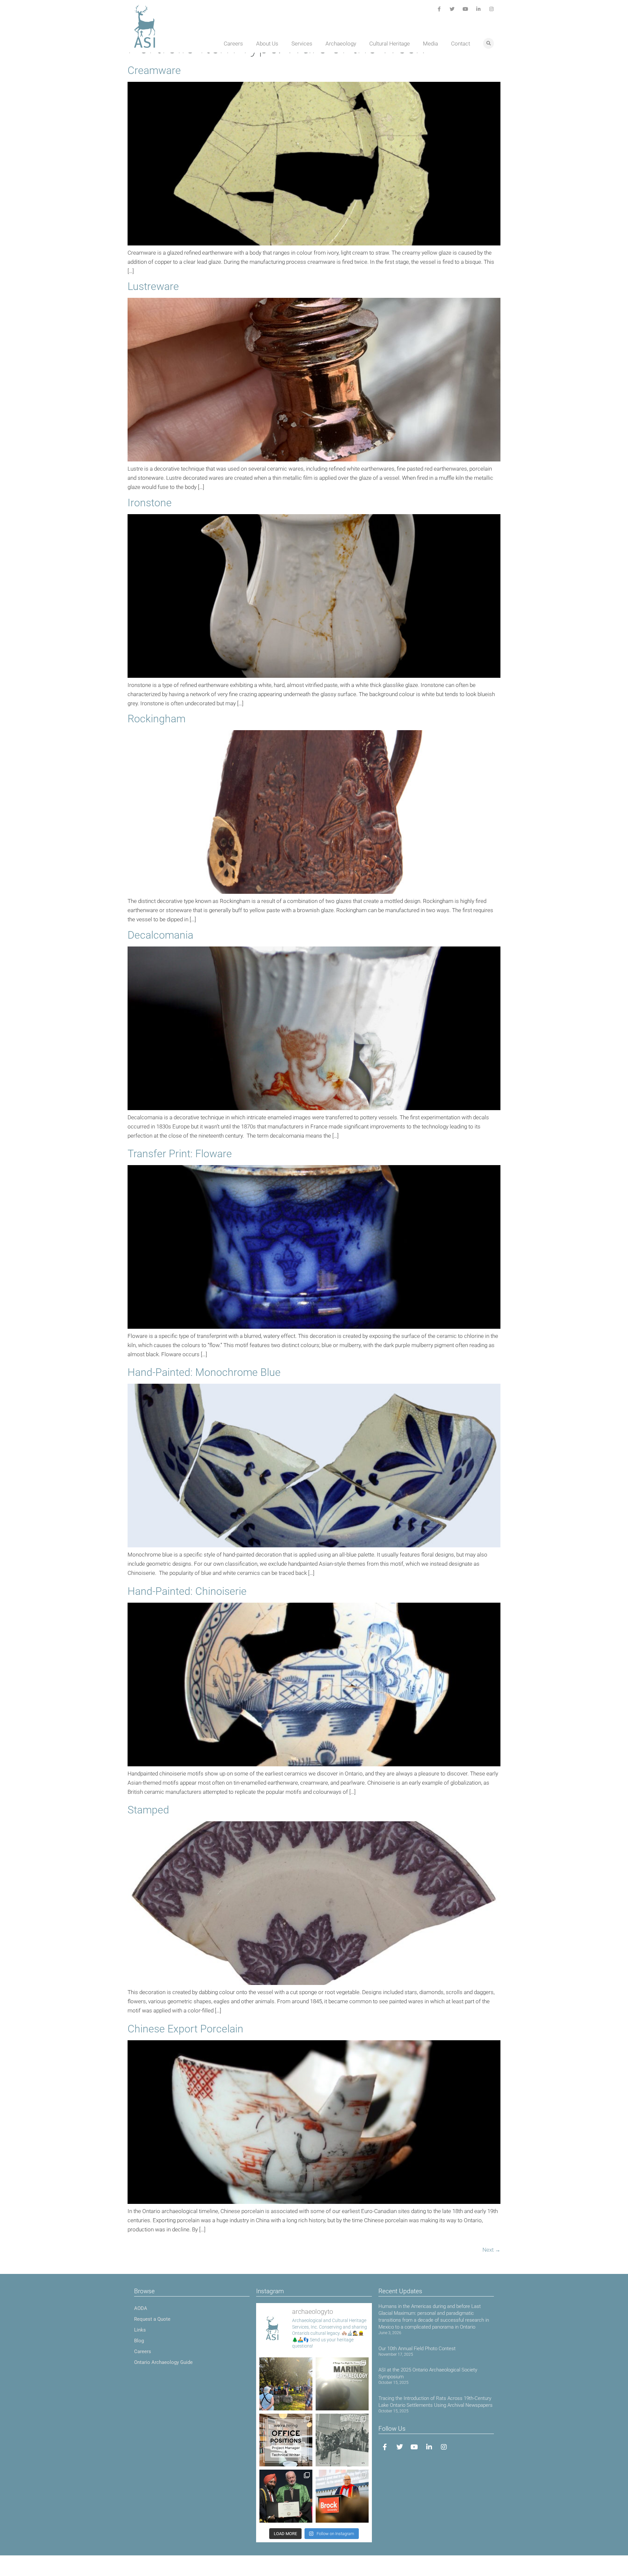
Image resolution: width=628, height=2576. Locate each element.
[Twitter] (452, 9)
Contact (461, 44)
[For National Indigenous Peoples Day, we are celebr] (342, 2496)
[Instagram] (491, 9)
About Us (267, 44)
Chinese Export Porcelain (185, 2029)
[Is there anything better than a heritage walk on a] (286, 2384)
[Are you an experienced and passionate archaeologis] (286, 2440)
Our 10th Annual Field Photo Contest (417, 2349)
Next (491, 2250)
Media (430, 44)
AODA (141, 2308)
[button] (488, 43)
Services (302, 44)
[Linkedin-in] (478, 9)
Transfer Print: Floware (180, 1154)
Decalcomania (160, 935)
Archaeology (341, 44)
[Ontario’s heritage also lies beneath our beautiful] (342, 2384)
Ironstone (150, 503)
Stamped (148, 1810)
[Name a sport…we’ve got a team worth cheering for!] (342, 2440)
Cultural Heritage (390, 44)
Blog (139, 2341)
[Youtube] (465, 9)
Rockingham (157, 719)
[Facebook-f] (439, 9)
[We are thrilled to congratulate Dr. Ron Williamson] (286, 2496)
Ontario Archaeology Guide (163, 2362)
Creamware (154, 70)
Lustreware (153, 286)
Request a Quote (152, 2319)
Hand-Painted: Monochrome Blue (204, 1372)
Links (140, 2330)
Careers (233, 44)
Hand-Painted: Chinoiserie (187, 1591)
